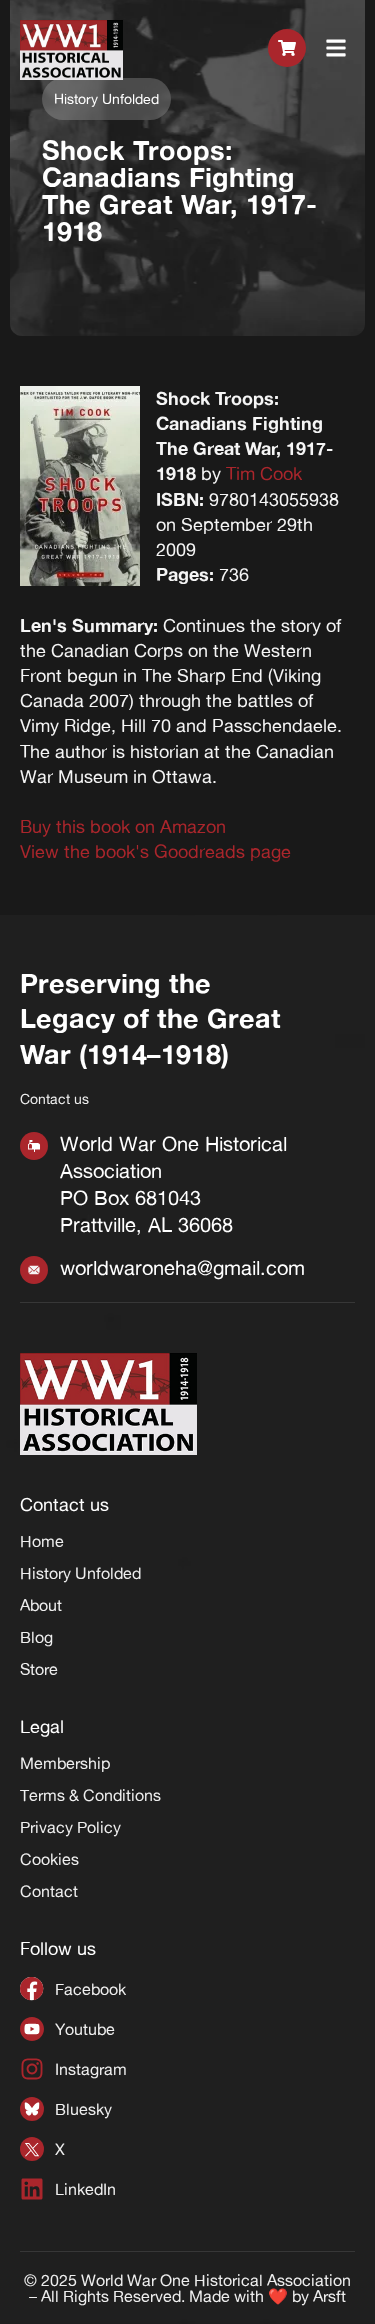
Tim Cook (264, 473)
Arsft (329, 2296)
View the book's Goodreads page (155, 851)
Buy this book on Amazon (123, 826)
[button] (336, 50)
